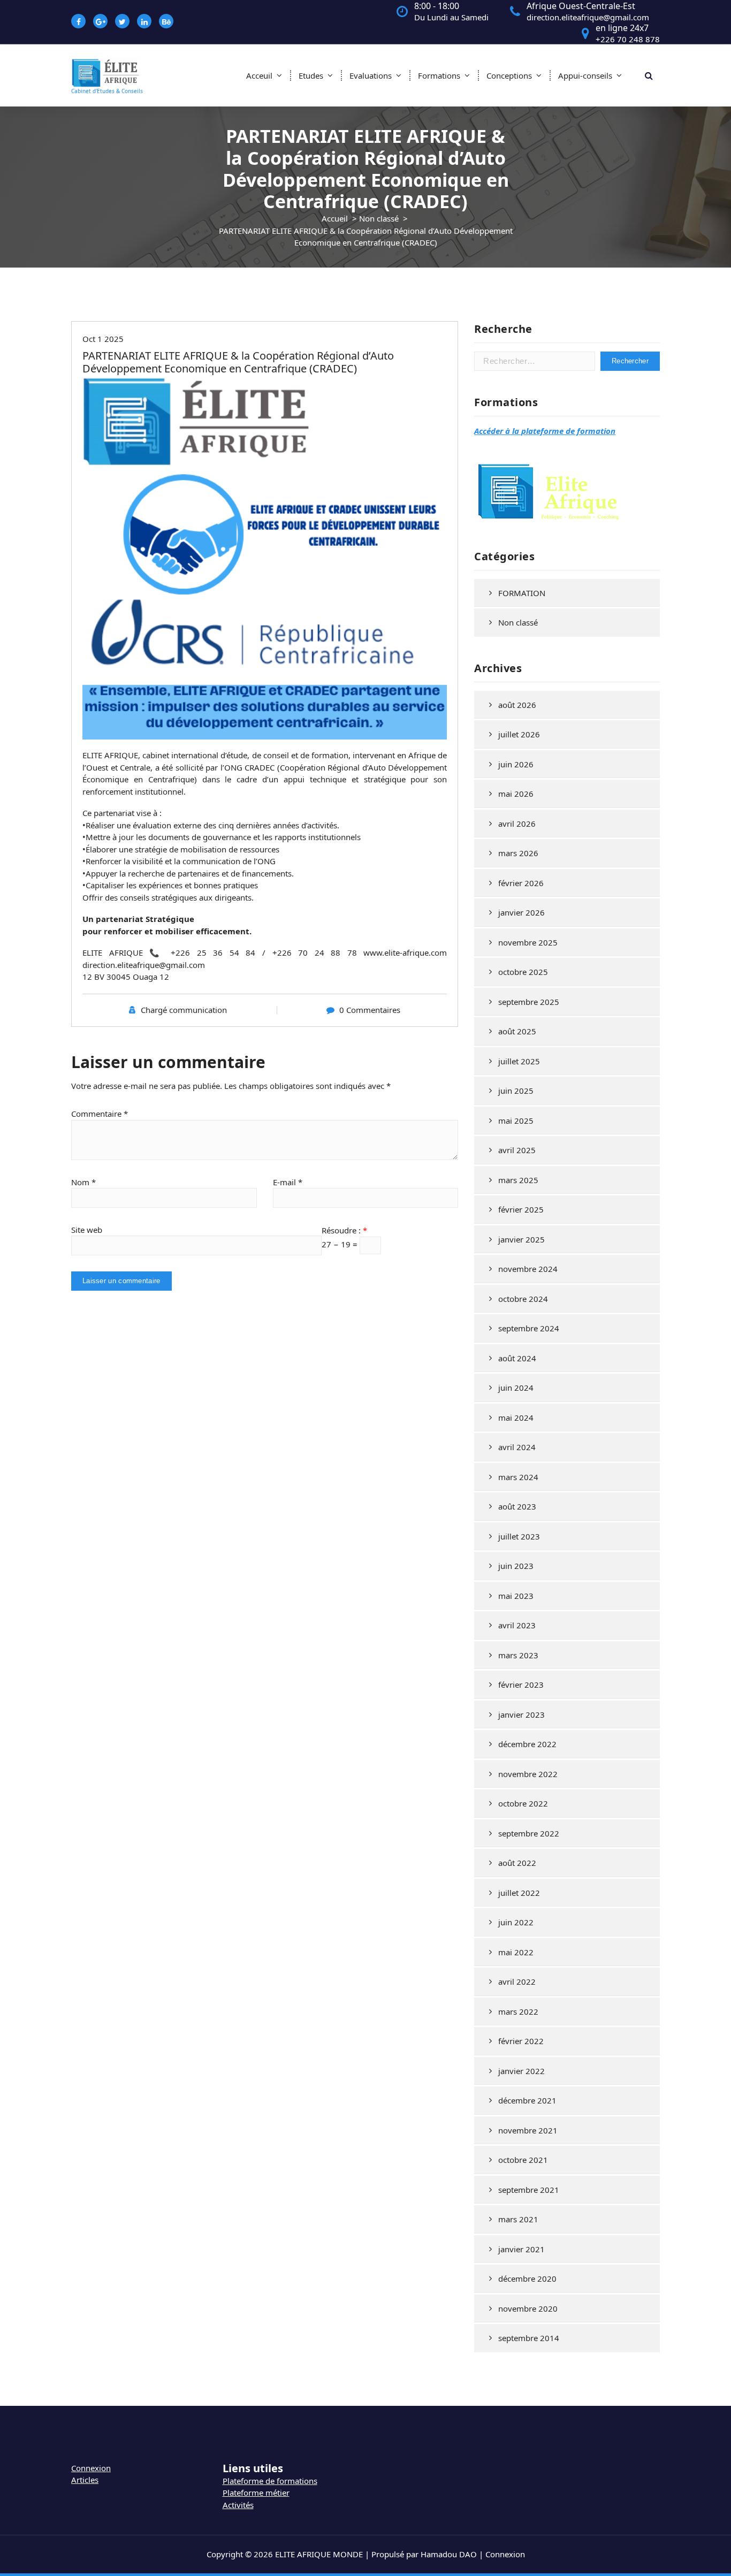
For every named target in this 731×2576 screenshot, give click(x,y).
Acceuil (259, 75)
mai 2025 (516, 1121)
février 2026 (521, 883)
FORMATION (522, 593)
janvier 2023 (521, 1714)
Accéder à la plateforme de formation (545, 431)
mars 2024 (518, 1477)
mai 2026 (516, 794)
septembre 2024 (529, 1328)
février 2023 (521, 1685)
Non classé (379, 218)
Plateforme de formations (270, 2481)
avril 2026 (517, 824)
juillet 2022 (519, 1893)
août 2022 (517, 1863)
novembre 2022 (528, 1774)
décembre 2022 (527, 1744)
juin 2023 (516, 1566)
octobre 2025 (523, 972)
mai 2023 (516, 1596)
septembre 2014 (529, 2338)
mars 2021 (518, 2219)
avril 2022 (517, 1981)
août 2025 (517, 1031)
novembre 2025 (528, 942)
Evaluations (371, 75)
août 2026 (517, 705)
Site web (87, 1230)
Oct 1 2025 (103, 339)
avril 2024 (517, 1447)
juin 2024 (516, 1388)
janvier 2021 (521, 2249)
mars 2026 (518, 853)
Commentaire (100, 1114)
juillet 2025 (519, 1061)
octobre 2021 (523, 2160)
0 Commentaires (370, 1010)
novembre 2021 (528, 2130)
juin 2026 (516, 764)
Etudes (311, 75)
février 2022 (521, 2041)
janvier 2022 (521, 2071)
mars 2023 (518, 1655)
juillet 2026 (519, 734)
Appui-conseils (585, 75)
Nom (83, 1182)
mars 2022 (518, 2011)
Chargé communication (184, 1010)
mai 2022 (516, 1952)
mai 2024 (516, 1417)
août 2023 (517, 1506)
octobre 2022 (523, 1803)
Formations (439, 75)
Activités (238, 2505)
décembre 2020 (527, 2278)
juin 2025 (516, 1091)
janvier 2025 (521, 1239)
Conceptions (509, 75)
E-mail (288, 1182)
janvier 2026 (521, 912)
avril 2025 (517, 1150)
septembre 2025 (529, 1002)
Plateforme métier (256, 2493)
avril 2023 (517, 1625)
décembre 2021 (527, 2100)
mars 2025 (518, 1180)
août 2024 (517, 1358)
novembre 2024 (528, 1269)
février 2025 (521, 1209)
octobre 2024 (523, 1299)
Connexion (91, 2468)
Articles (85, 2480)
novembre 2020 (528, 2308)
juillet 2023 (519, 1536)
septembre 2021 (529, 2190)
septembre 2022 (529, 1833)
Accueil (335, 218)
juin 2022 (516, 1922)
